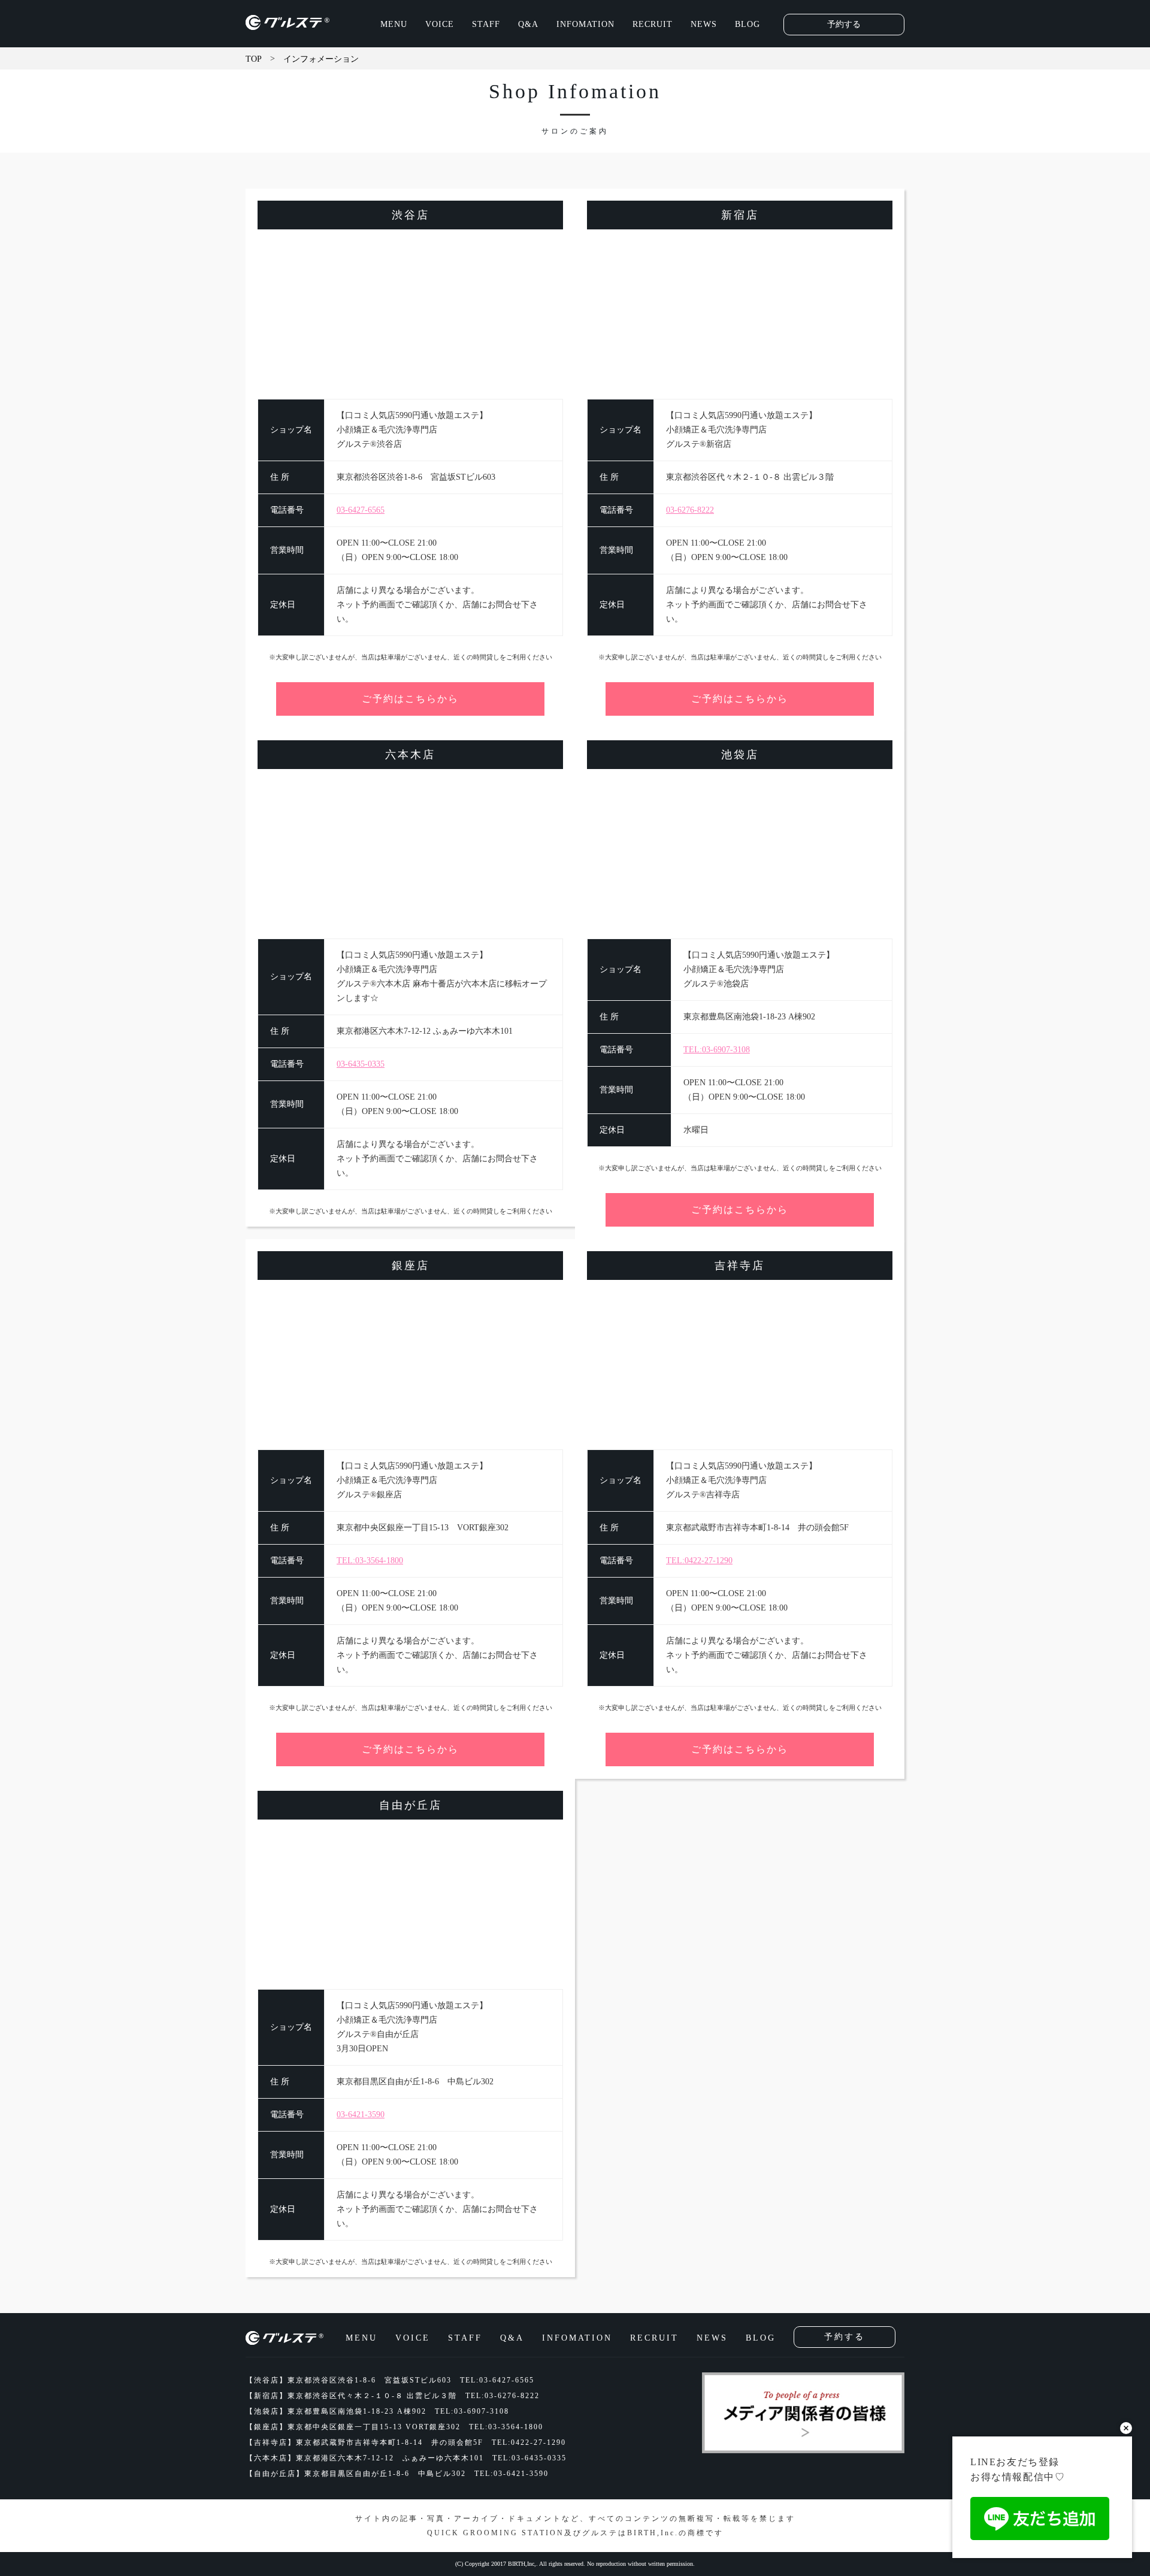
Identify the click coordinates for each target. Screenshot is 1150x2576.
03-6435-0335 (361, 1064)
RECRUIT (653, 24)
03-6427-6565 (361, 510)
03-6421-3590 (361, 2115)
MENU (394, 24)
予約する (844, 24)
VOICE (440, 24)
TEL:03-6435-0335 (529, 2458)
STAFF (486, 24)
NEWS (704, 24)
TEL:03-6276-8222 (503, 2396)
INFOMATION (585, 24)
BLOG (747, 24)
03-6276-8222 (690, 510)
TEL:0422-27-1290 (699, 1561)
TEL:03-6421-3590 (512, 2474)
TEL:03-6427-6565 (497, 2380)
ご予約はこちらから (410, 699)
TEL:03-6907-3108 (717, 1050)
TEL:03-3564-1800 (370, 1561)
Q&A (528, 24)
